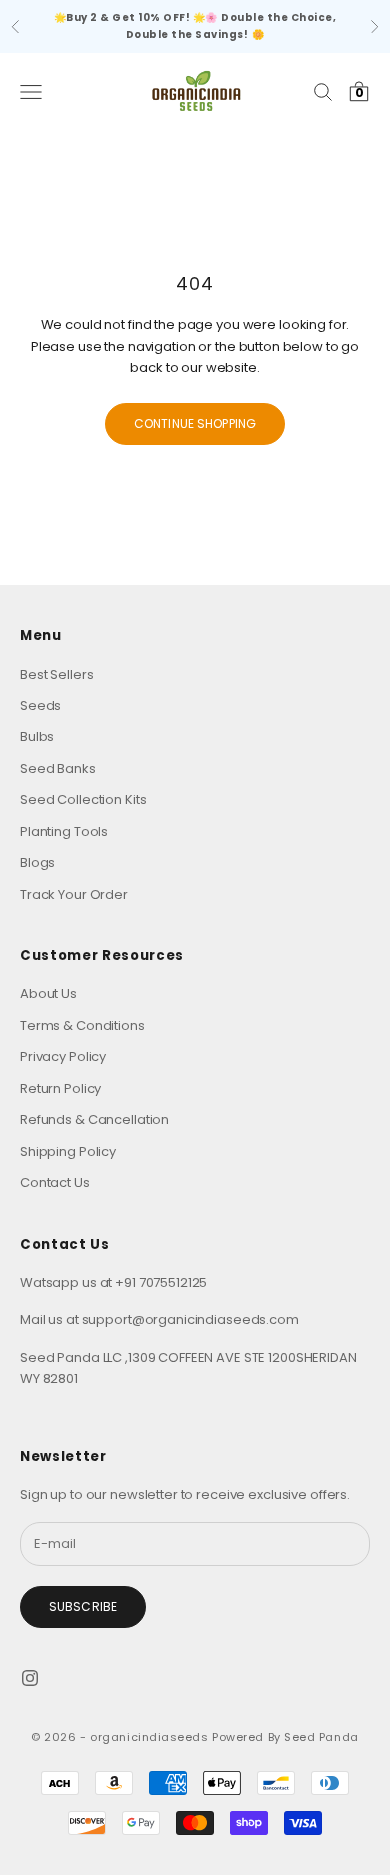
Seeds (40, 705)
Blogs (37, 862)
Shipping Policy (68, 1151)
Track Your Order (74, 894)
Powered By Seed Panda (285, 1737)
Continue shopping (195, 423)
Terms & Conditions (82, 1025)
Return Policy (60, 1088)
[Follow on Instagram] (30, 1678)
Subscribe (83, 1606)
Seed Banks (58, 768)
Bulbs (37, 736)
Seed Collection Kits (83, 799)
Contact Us (55, 1182)
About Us (48, 993)
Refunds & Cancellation (94, 1119)
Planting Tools (64, 831)
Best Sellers (56, 674)
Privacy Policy (63, 1056)
